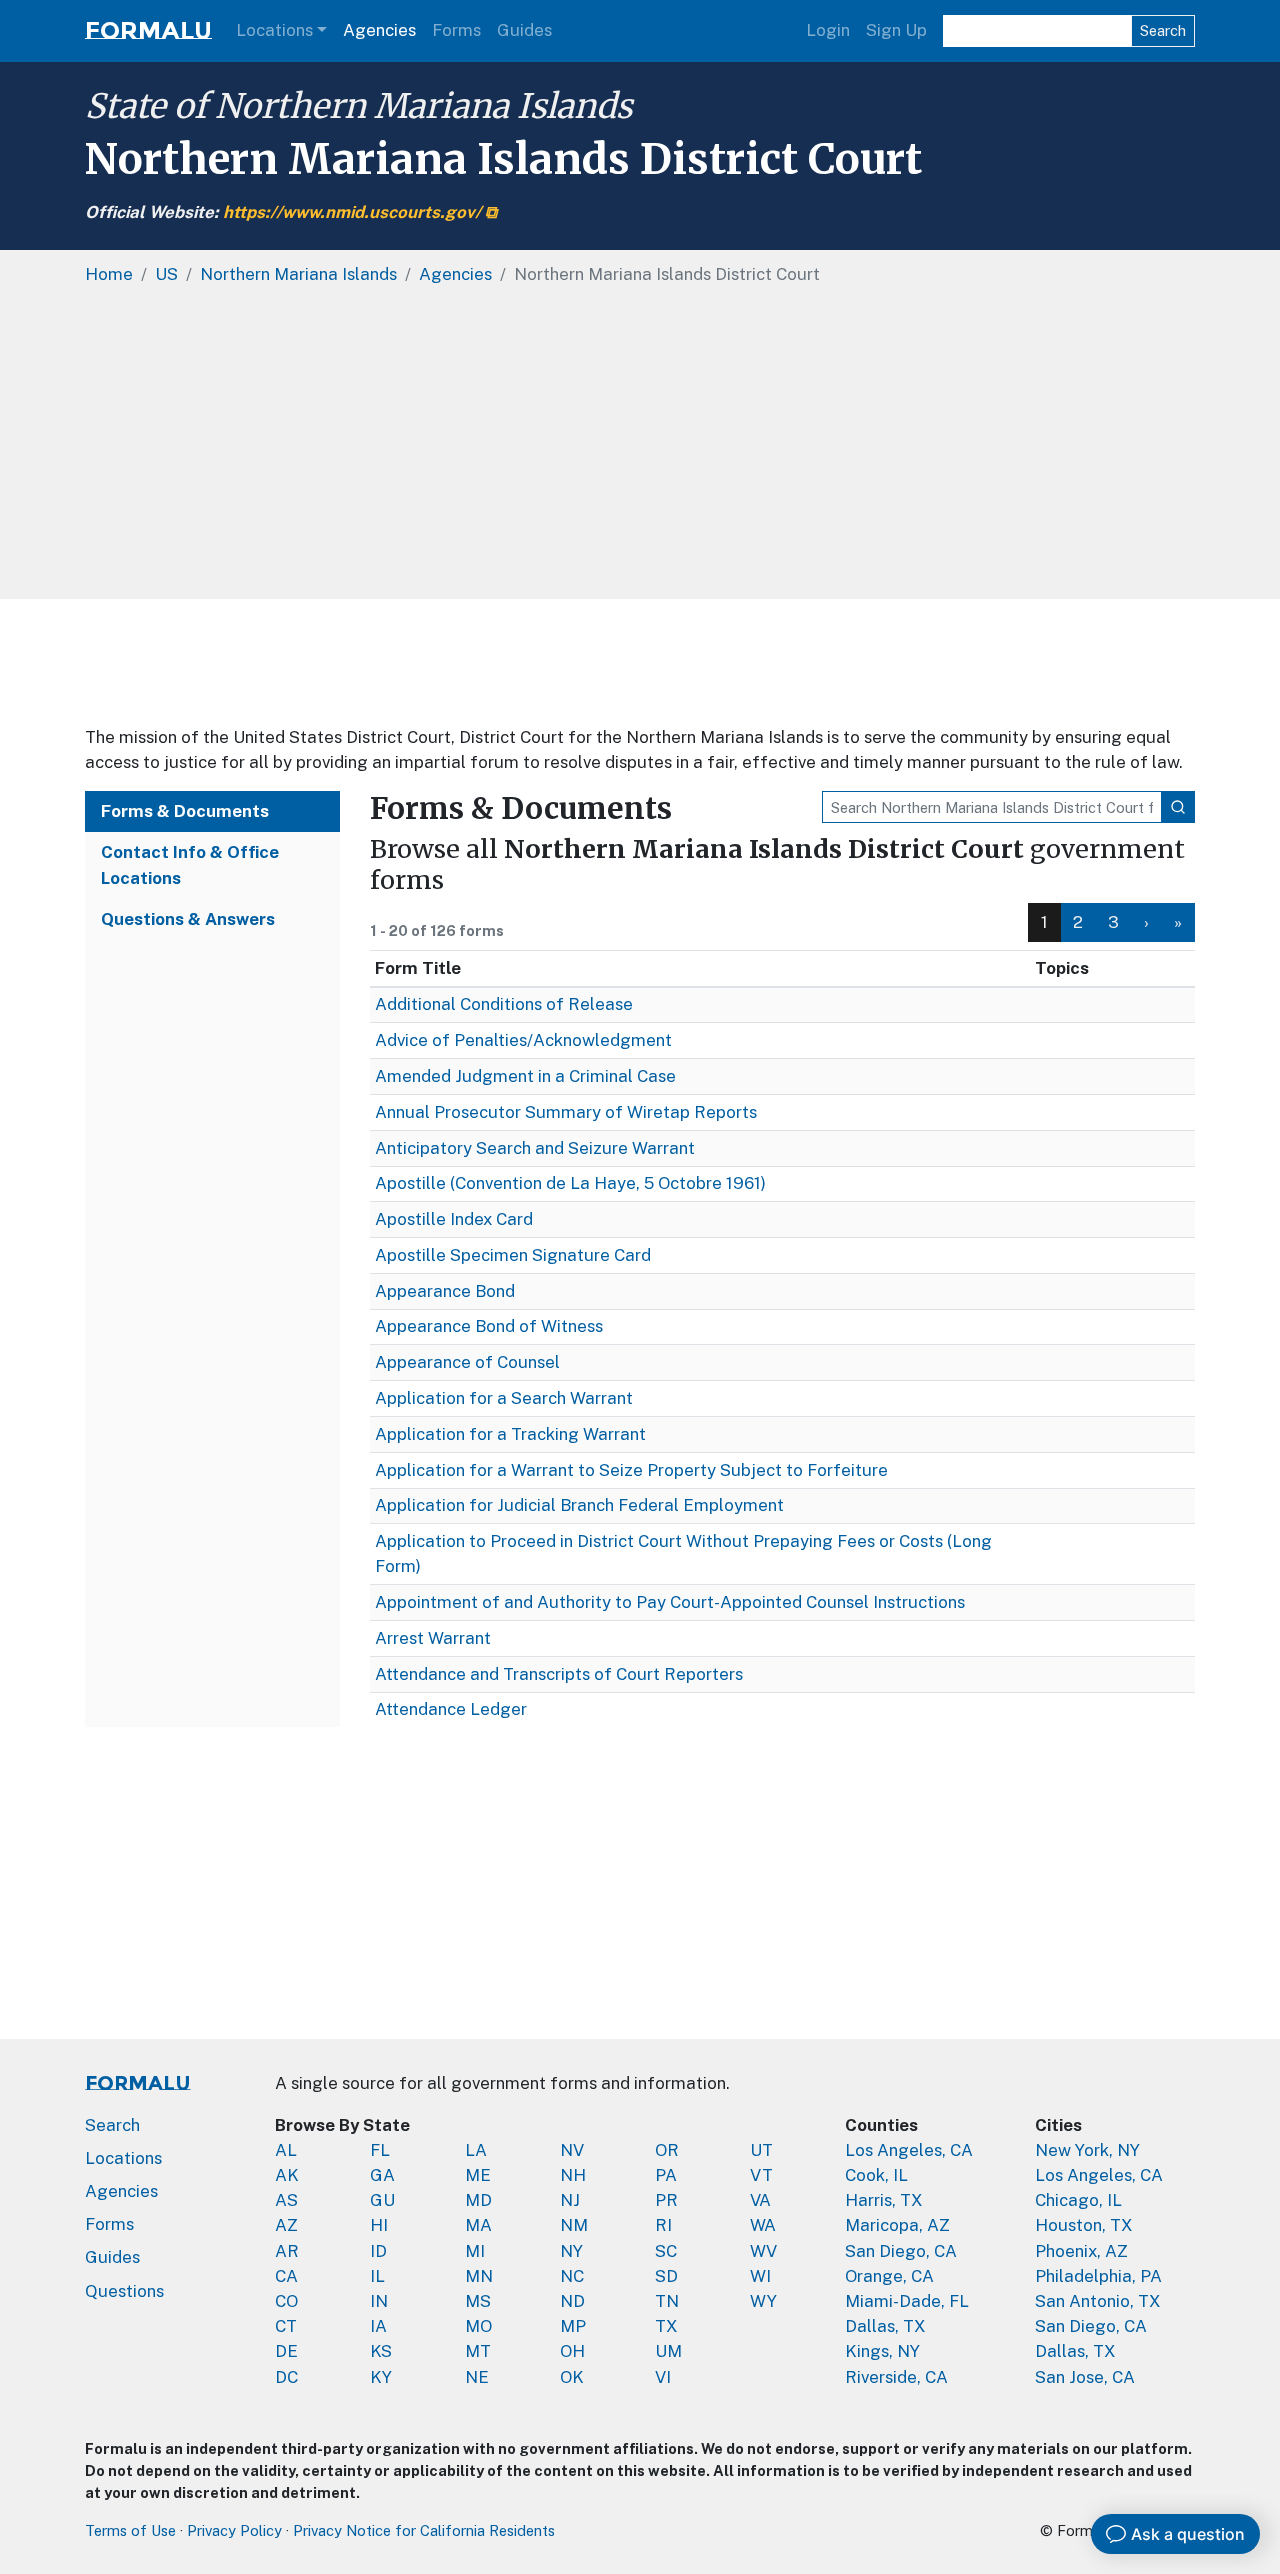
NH (573, 2175)
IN (379, 2301)
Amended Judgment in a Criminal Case (525, 1076)
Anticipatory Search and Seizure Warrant (535, 1148)
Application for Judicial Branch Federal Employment (579, 1505)
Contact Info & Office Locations (190, 864)
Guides (524, 30)
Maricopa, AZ (897, 2225)
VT (761, 2175)
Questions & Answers (188, 919)
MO (478, 2326)
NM (574, 2225)
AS (286, 2200)
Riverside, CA (896, 2377)
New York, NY (1087, 2150)
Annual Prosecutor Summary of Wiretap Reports (566, 1112)
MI (475, 2251)
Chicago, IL (1078, 2200)
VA (760, 2200)
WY (763, 2301)
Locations (274, 30)
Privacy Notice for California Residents (424, 2530)
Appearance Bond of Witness (489, 1326)
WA (763, 2225)
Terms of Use (130, 2530)
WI (760, 2276)
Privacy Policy (234, 2530)
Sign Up (896, 30)
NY (571, 2251)
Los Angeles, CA (909, 2150)
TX (666, 2326)
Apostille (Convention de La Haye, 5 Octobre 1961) (570, 1183)
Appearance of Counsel (467, 1362)
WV (763, 2251)
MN (479, 2276)
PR (666, 2200)
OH (572, 2351)
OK (572, 2377)
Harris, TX (884, 2200)
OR (667, 2150)
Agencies (379, 30)
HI (379, 2225)
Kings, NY (882, 2351)
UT (761, 2150)
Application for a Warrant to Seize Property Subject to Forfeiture (631, 1470)
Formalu (148, 30)
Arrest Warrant (433, 1638)
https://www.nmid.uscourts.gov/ (352, 212)
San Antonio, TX (1098, 2301)
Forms (456, 30)
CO (286, 2301)
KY (381, 2377)
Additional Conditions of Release (504, 1004)
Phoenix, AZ (1081, 2251)
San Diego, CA (901, 2251)
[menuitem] (1078, 922)
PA (666, 2175)
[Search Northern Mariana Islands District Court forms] (1178, 807)
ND (572, 2301)
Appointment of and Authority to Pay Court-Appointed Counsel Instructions (670, 1602)
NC (572, 2276)
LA (476, 2150)
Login (828, 30)
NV (572, 2150)
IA (378, 2326)
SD (666, 2276)
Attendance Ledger (451, 1709)
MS (478, 2301)
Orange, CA (889, 2276)
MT (478, 2351)
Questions (124, 2291)
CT (286, 2326)
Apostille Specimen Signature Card (513, 1255)
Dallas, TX (885, 2326)
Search (1163, 30)
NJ (570, 2200)
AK (287, 2175)
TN (667, 2301)
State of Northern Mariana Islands (358, 106)
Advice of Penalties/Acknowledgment (523, 1040)
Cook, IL (876, 2175)
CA (286, 2276)
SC (666, 2251)
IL (377, 2276)
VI (663, 2377)
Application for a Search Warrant (504, 1398)
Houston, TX (1084, 2225)
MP (573, 2326)
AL (286, 2150)
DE (286, 2351)
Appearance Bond (445, 1291)
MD (478, 2200)
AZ (286, 2225)
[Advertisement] (640, 662)
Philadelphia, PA (1098, 2276)
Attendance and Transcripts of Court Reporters (559, 1674)
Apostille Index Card (454, 1219)
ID (378, 2251)
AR (287, 2251)
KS (381, 2351)
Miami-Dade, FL (907, 2301)
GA (382, 2175)
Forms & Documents (185, 811)
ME (478, 2175)
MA (478, 2225)
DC (286, 2377)
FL (380, 2150)
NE (477, 2377)
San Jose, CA (1085, 2377)
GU (382, 2200)
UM (668, 2351)
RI (663, 2225)
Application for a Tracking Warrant (510, 1434)
